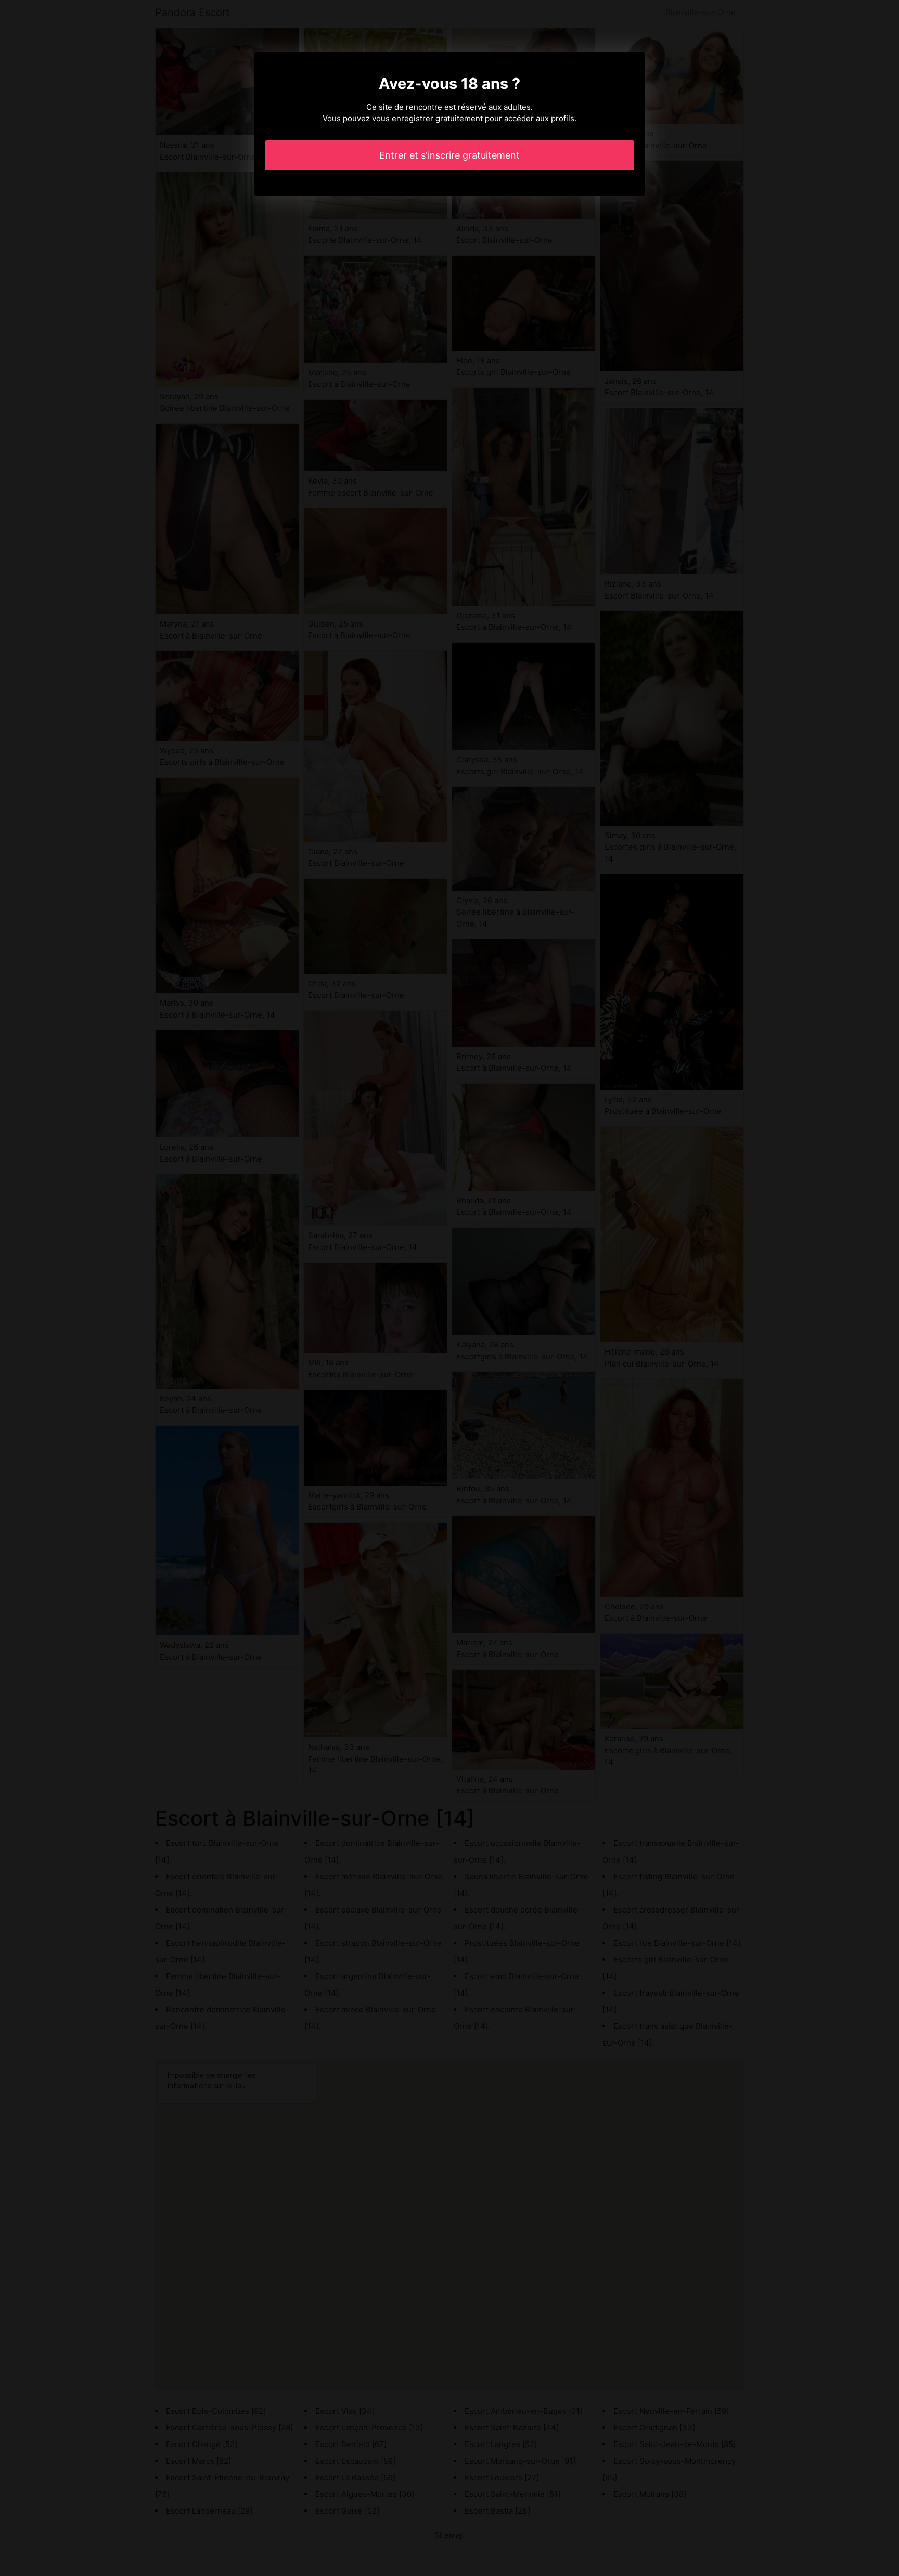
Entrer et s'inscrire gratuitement (449, 155)
